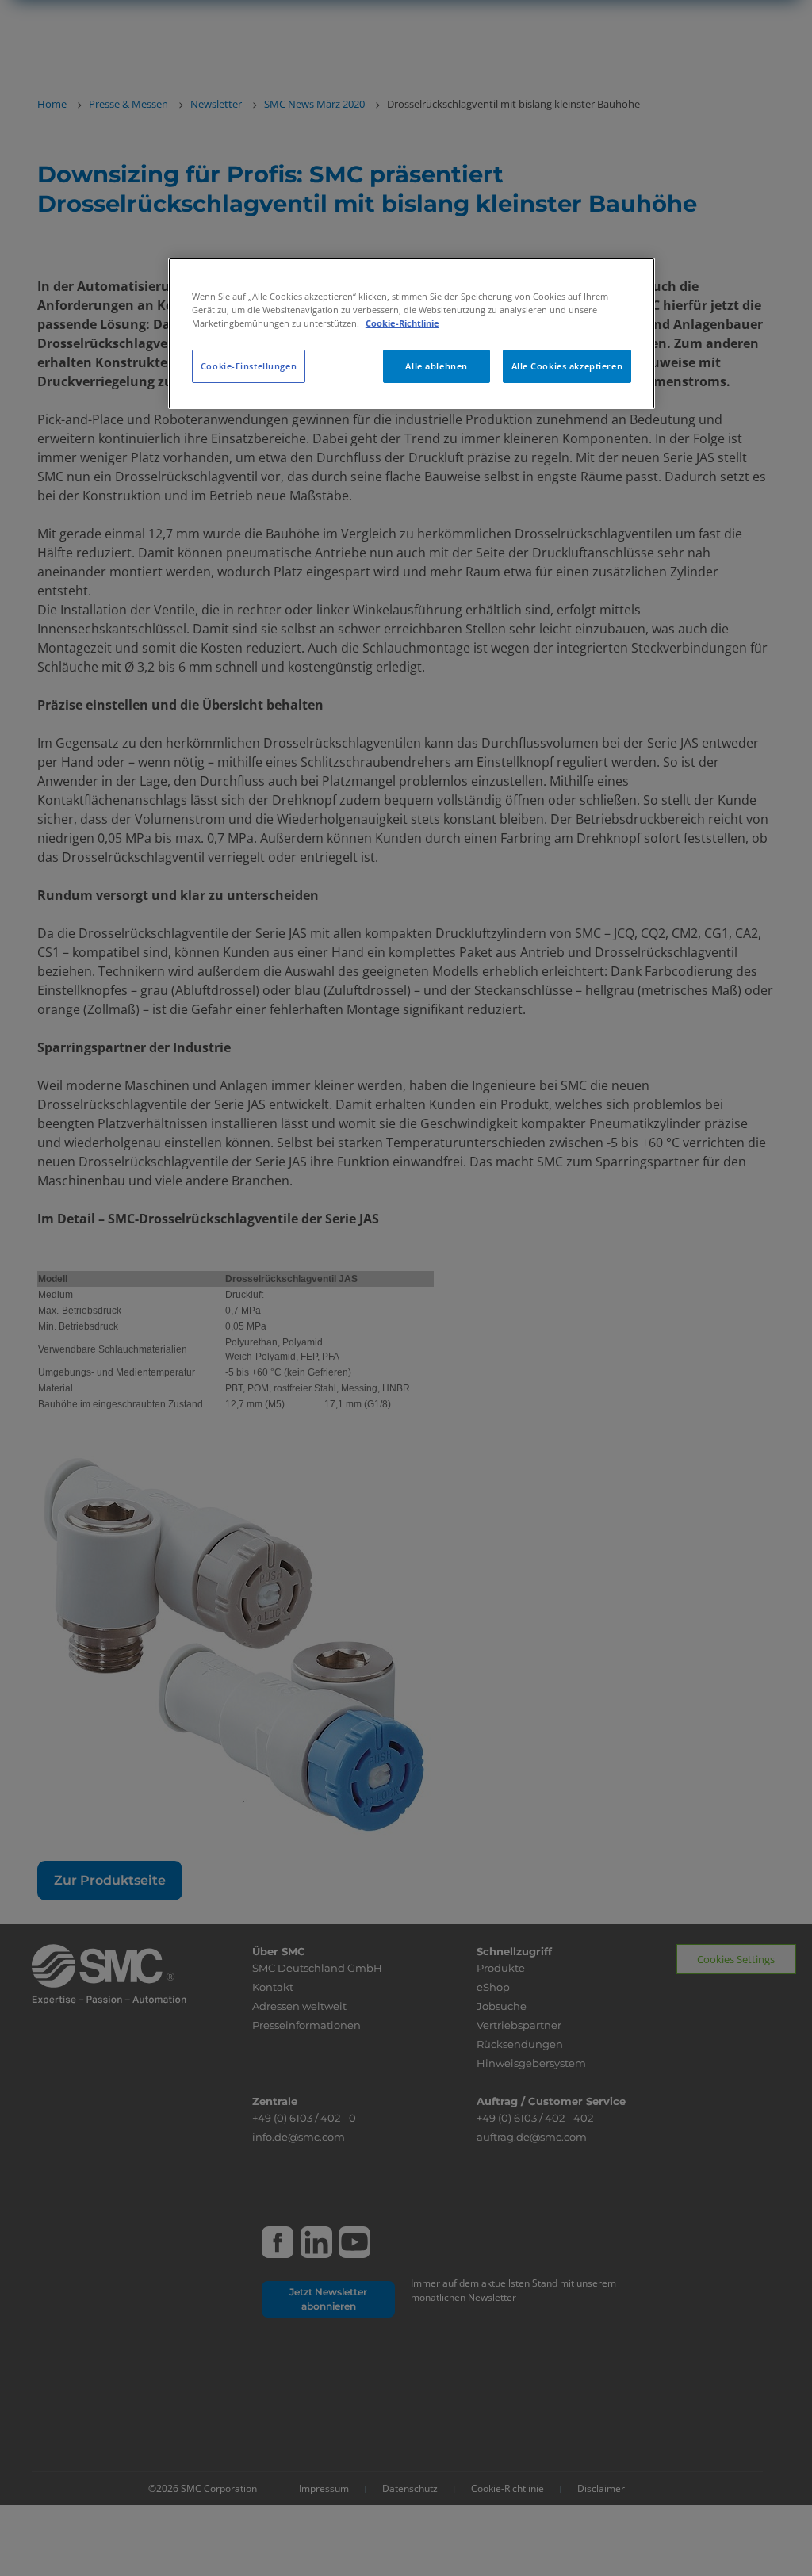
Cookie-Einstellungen (249, 366)
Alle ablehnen (436, 366)
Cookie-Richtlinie (402, 323)
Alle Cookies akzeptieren (567, 366)
